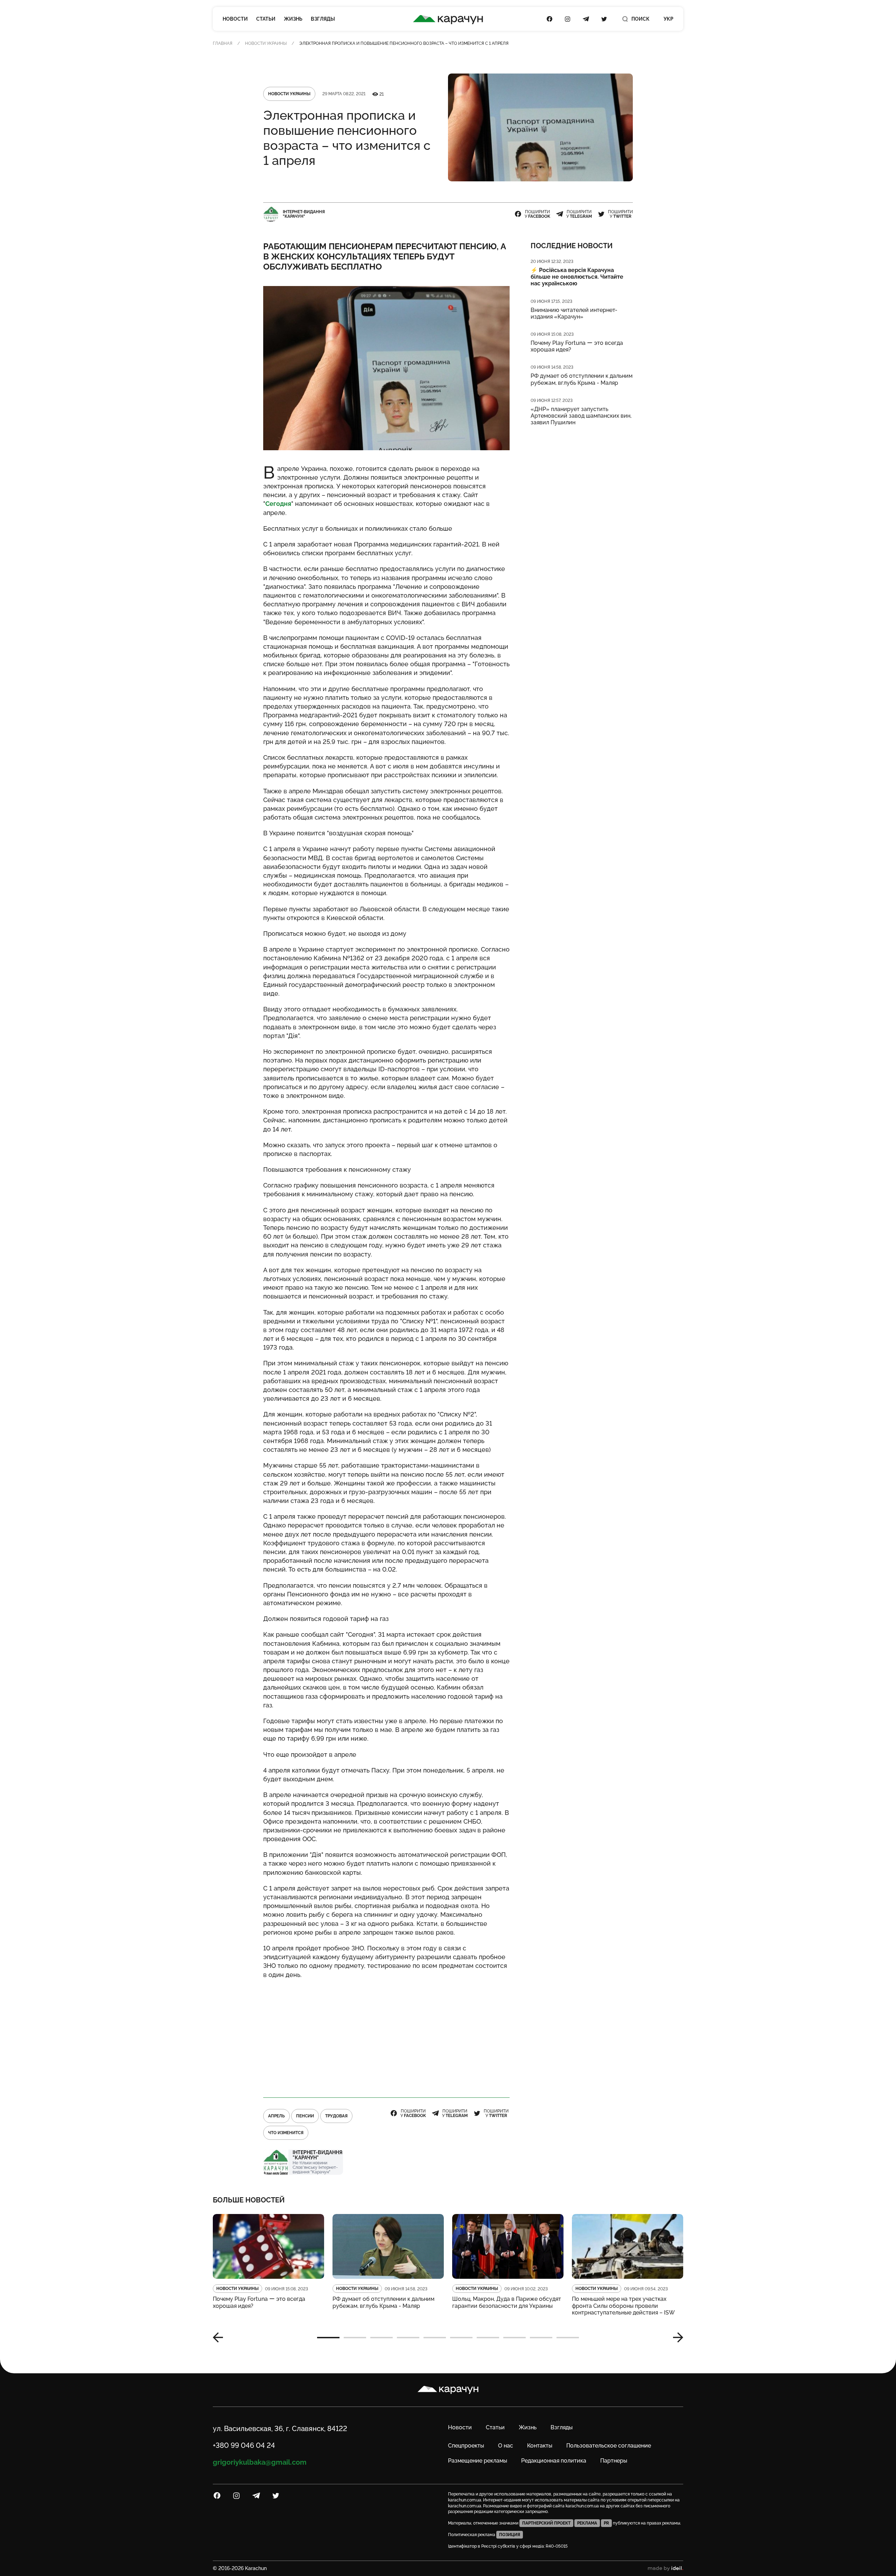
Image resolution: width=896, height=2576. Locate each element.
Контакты (540, 2446)
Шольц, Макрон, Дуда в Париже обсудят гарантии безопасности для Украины (507, 2302)
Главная (223, 43)
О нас (506, 2446)
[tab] (328, 2338)
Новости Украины (266, 43)
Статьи (266, 19)
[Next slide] (675, 2338)
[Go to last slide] (220, 2338)
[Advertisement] (386, 2035)
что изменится (286, 2133)
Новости (235, 19)
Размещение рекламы (478, 2461)
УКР (668, 19)
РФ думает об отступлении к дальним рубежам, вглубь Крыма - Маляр (582, 379)
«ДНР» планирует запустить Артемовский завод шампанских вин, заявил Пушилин (581, 416)
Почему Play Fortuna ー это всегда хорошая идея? (577, 346)
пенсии (305, 2116)
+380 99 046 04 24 (244, 2445)
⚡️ (577, 277)
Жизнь (293, 19)
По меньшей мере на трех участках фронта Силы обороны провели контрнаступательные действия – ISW (623, 2306)
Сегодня (278, 504)
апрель (276, 2116)
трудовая (336, 2116)
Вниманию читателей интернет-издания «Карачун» (574, 313)
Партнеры (614, 2461)
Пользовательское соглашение (609, 2446)
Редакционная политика (554, 2461)
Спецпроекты (466, 2446)
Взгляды (323, 19)
